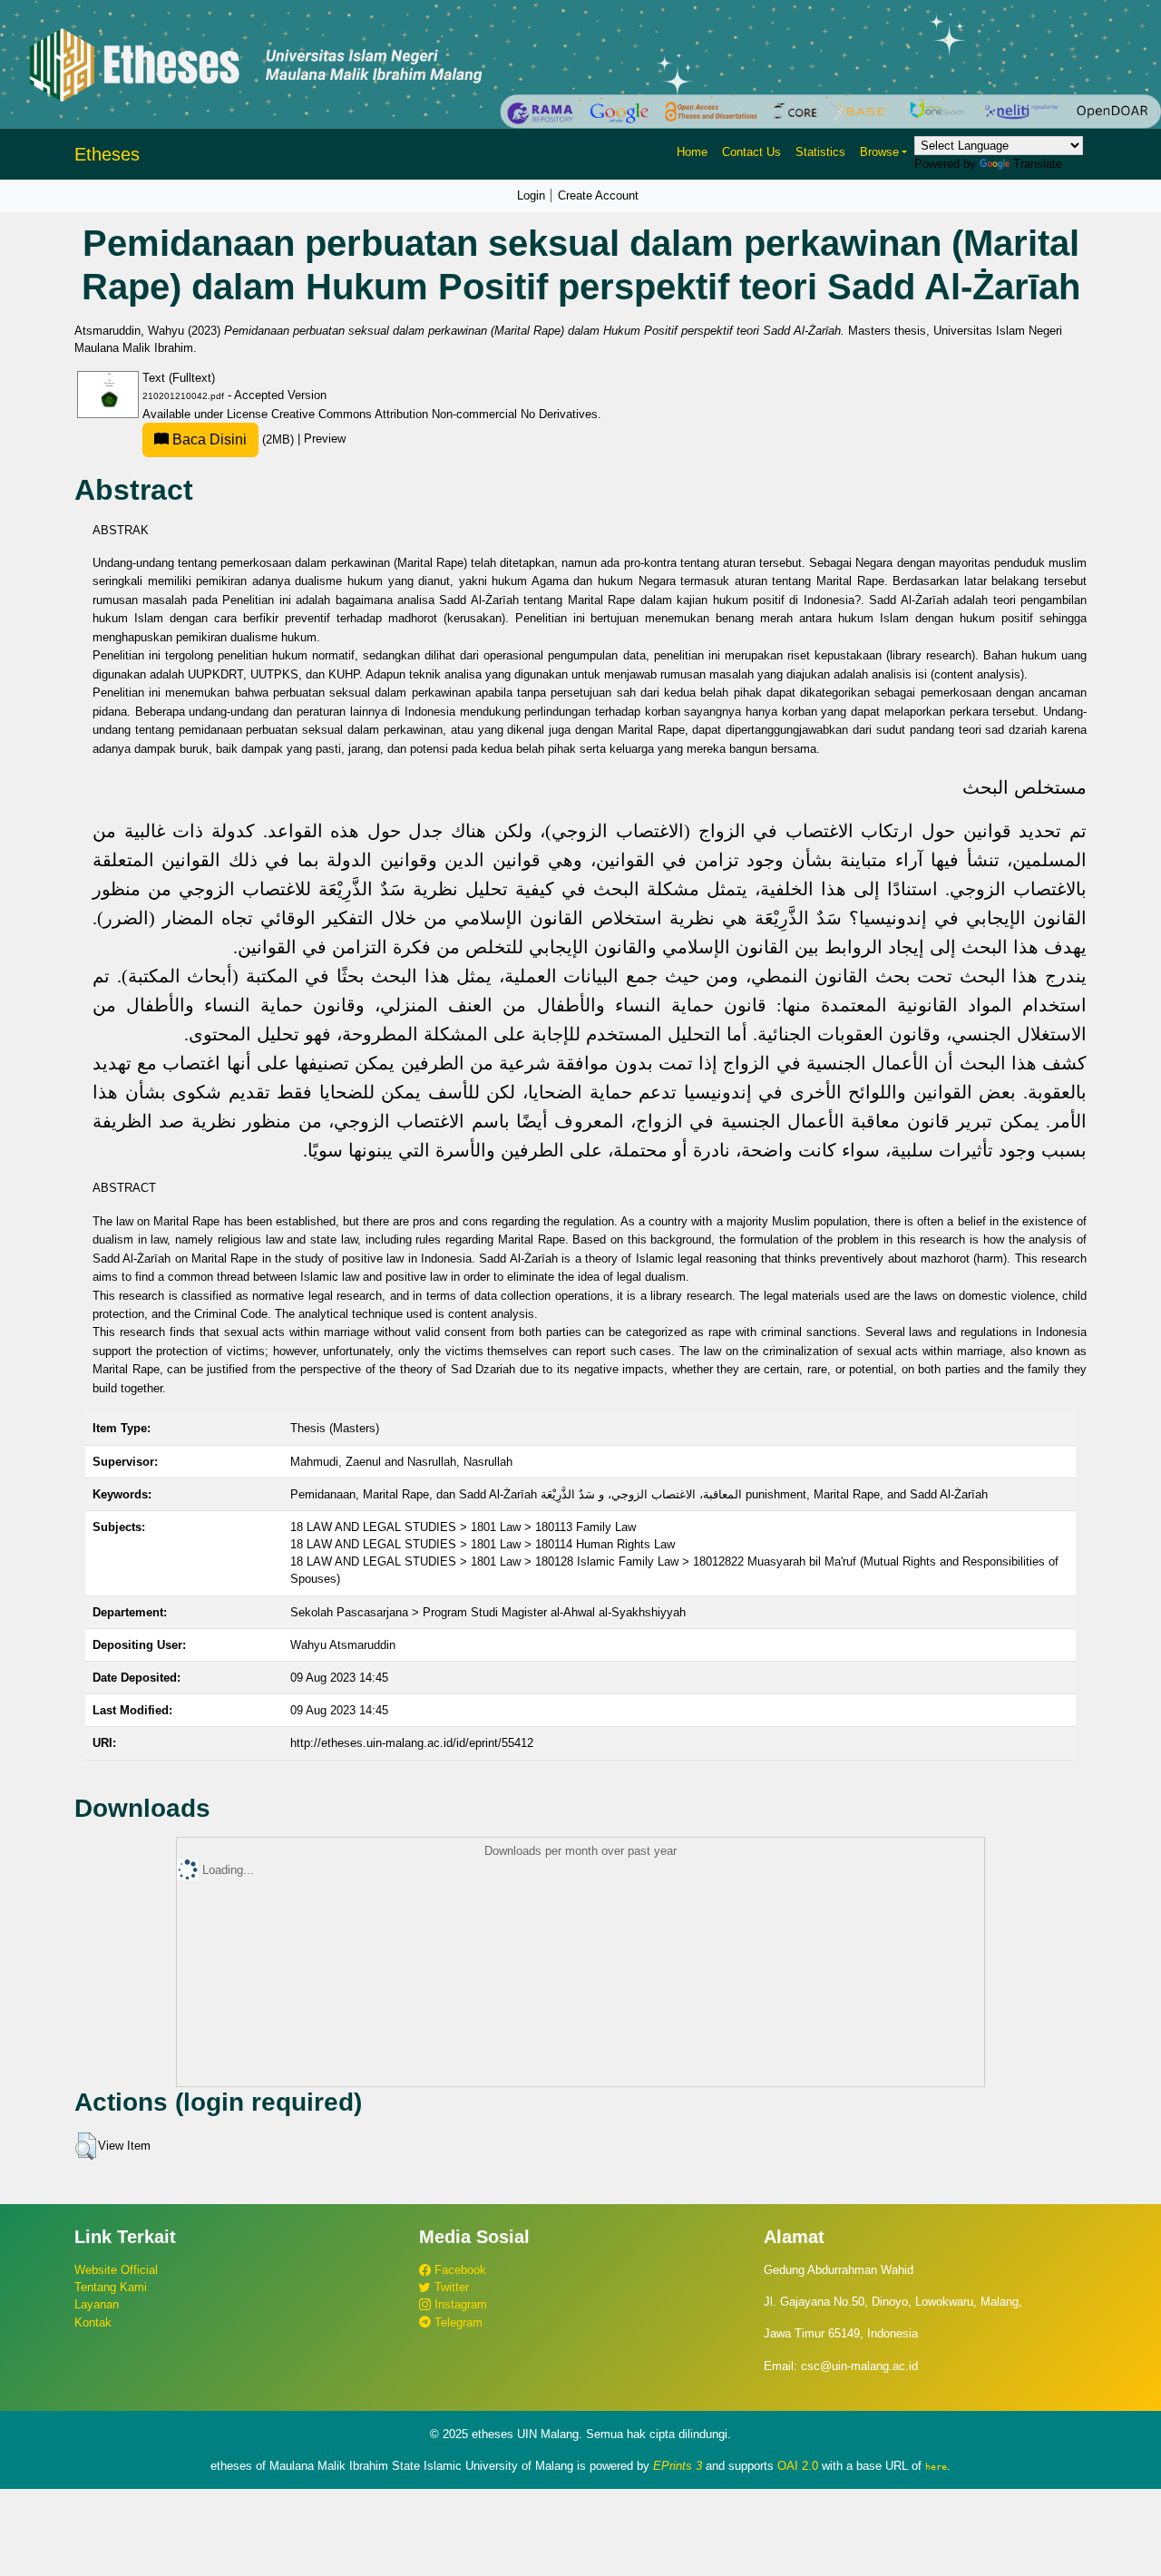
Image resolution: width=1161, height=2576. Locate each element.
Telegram (457, 2322)
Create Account (598, 195)
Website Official (116, 2270)
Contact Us (751, 152)
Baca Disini (208, 439)
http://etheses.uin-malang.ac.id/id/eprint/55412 (412, 1743)
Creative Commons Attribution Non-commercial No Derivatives (434, 414)
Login (531, 195)
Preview (325, 439)
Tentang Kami (111, 2287)
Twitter (450, 2287)
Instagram (459, 2304)
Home (692, 152)
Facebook (459, 2270)
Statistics (820, 152)
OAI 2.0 (798, 2466)
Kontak (93, 2322)
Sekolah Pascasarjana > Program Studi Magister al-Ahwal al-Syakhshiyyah (488, 1612)
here (936, 2466)
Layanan (97, 2304)
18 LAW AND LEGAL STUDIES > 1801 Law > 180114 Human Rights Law (483, 1544)
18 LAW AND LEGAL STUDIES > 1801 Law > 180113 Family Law (463, 1527)
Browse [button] (879, 152)
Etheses (107, 154)
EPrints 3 (678, 2466)
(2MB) (233, 439)
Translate (1038, 164)
